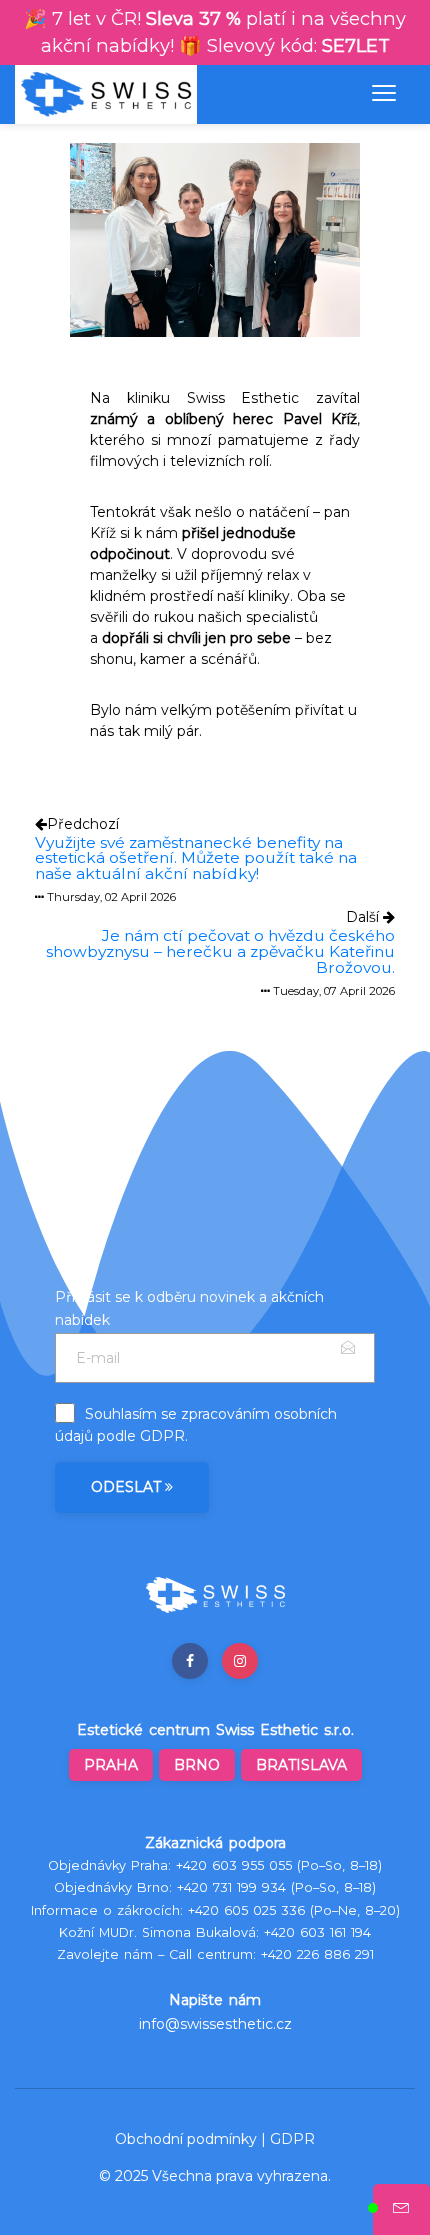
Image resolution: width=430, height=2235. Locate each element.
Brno (197, 1765)
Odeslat (128, 1487)
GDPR (162, 1436)
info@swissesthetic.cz (215, 2024)
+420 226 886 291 (317, 1954)
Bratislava (301, 1765)
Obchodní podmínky (186, 2139)
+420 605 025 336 (246, 1910)
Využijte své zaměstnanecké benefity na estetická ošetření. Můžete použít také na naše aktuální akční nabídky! (196, 858)
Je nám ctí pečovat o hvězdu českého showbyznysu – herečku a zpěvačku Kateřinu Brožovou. (220, 951)
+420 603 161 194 (317, 1932)
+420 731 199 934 (231, 1887)
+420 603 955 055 (234, 1865)
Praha (111, 1765)
